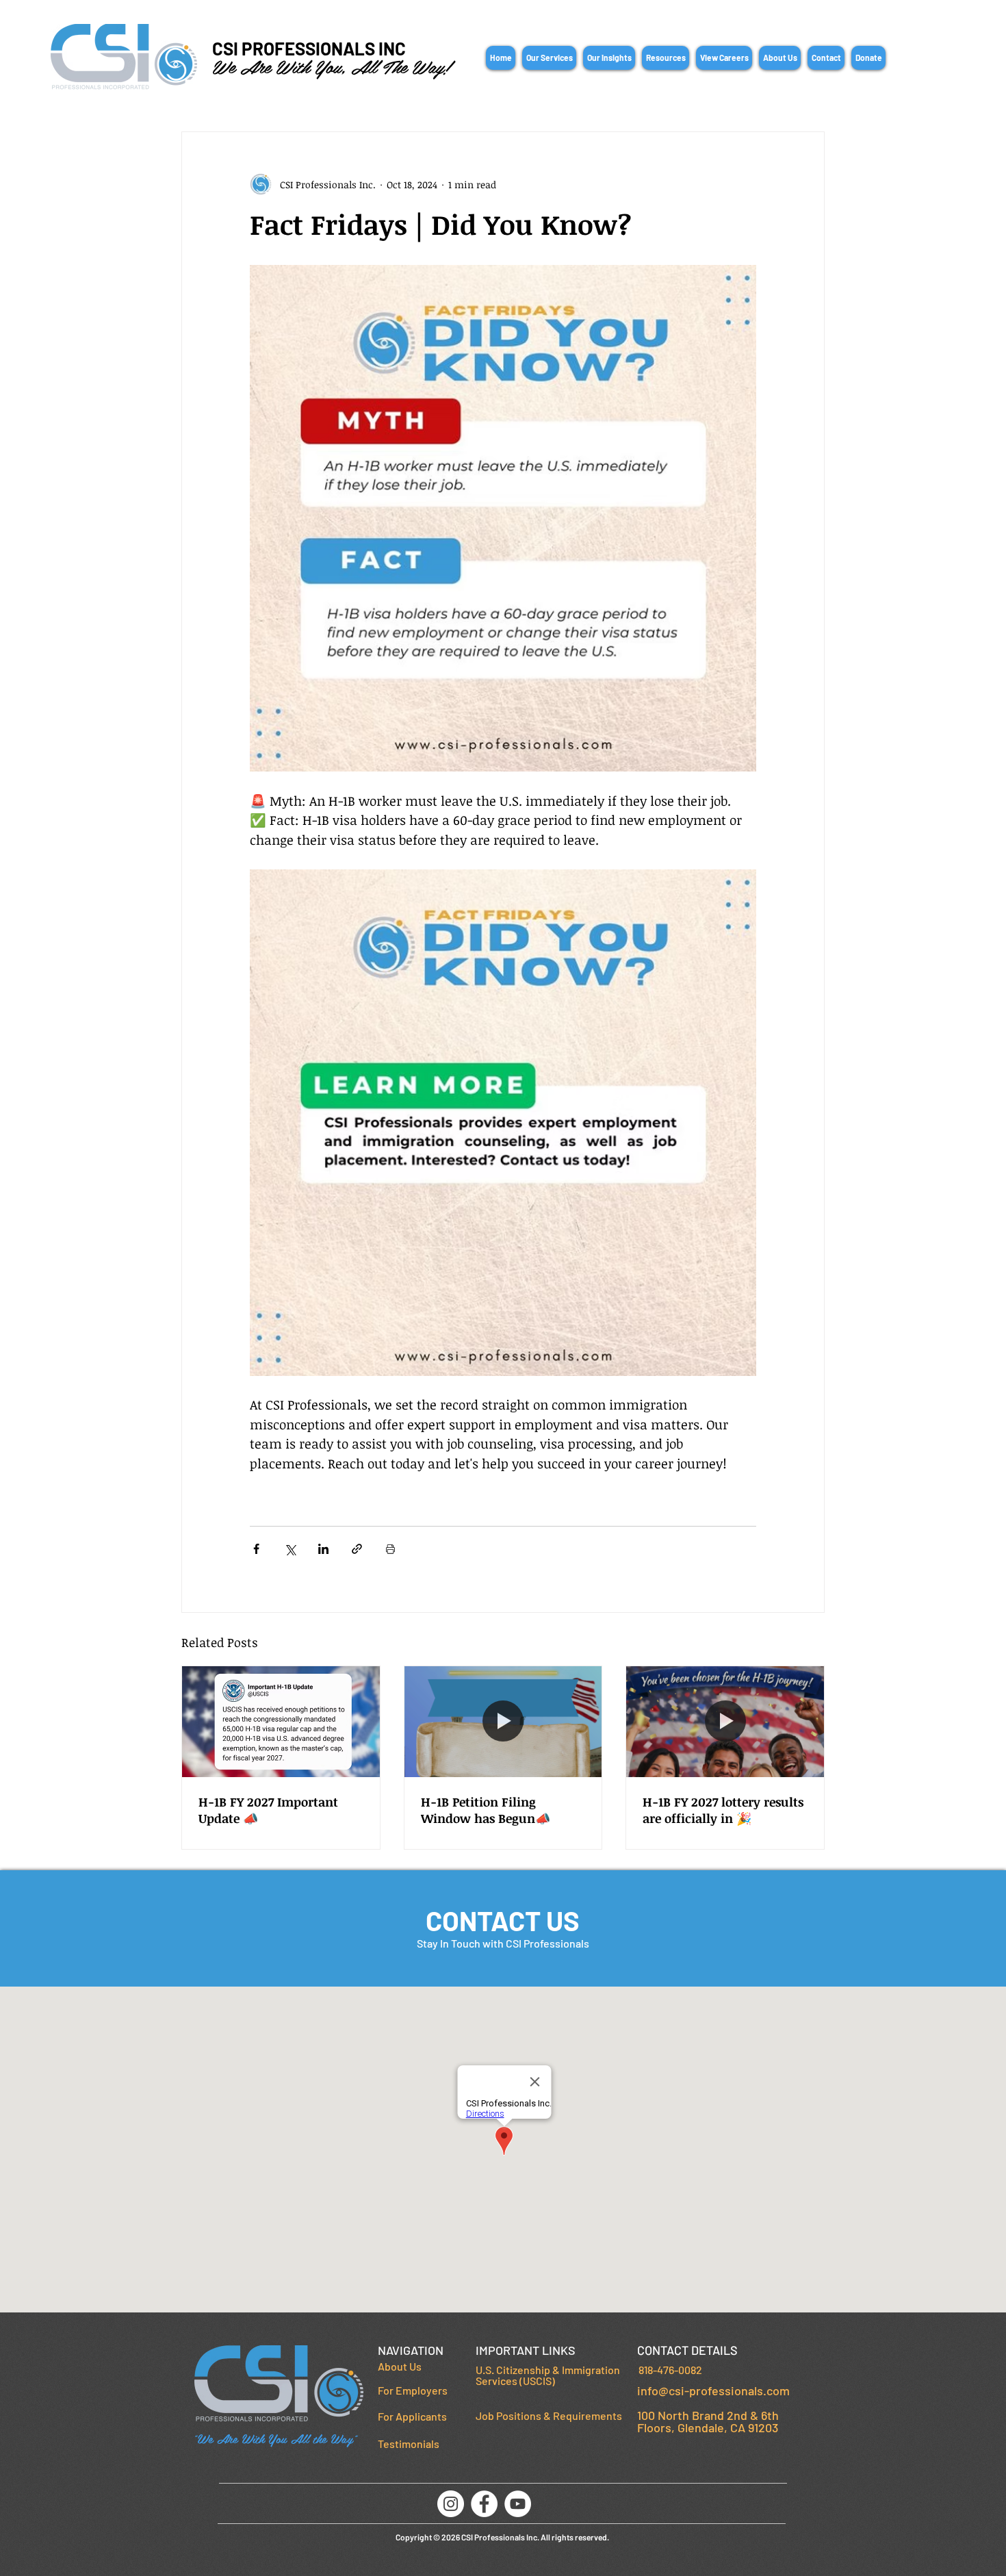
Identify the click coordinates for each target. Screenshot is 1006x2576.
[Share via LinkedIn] (323, 1549)
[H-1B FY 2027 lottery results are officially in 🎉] (725, 1722)
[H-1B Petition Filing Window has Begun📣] (503, 1722)
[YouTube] (518, 2504)
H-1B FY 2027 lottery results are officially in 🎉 (723, 1810)
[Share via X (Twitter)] (290, 1549)
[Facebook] (484, 2504)
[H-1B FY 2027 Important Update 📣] (281, 1722)
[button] (549, 58)
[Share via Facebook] (256, 1549)
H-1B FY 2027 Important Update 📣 (268, 1810)
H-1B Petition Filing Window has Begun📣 (486, 1810)
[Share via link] (357, 1549)
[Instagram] (451, 2504)
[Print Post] (390, 1549)
